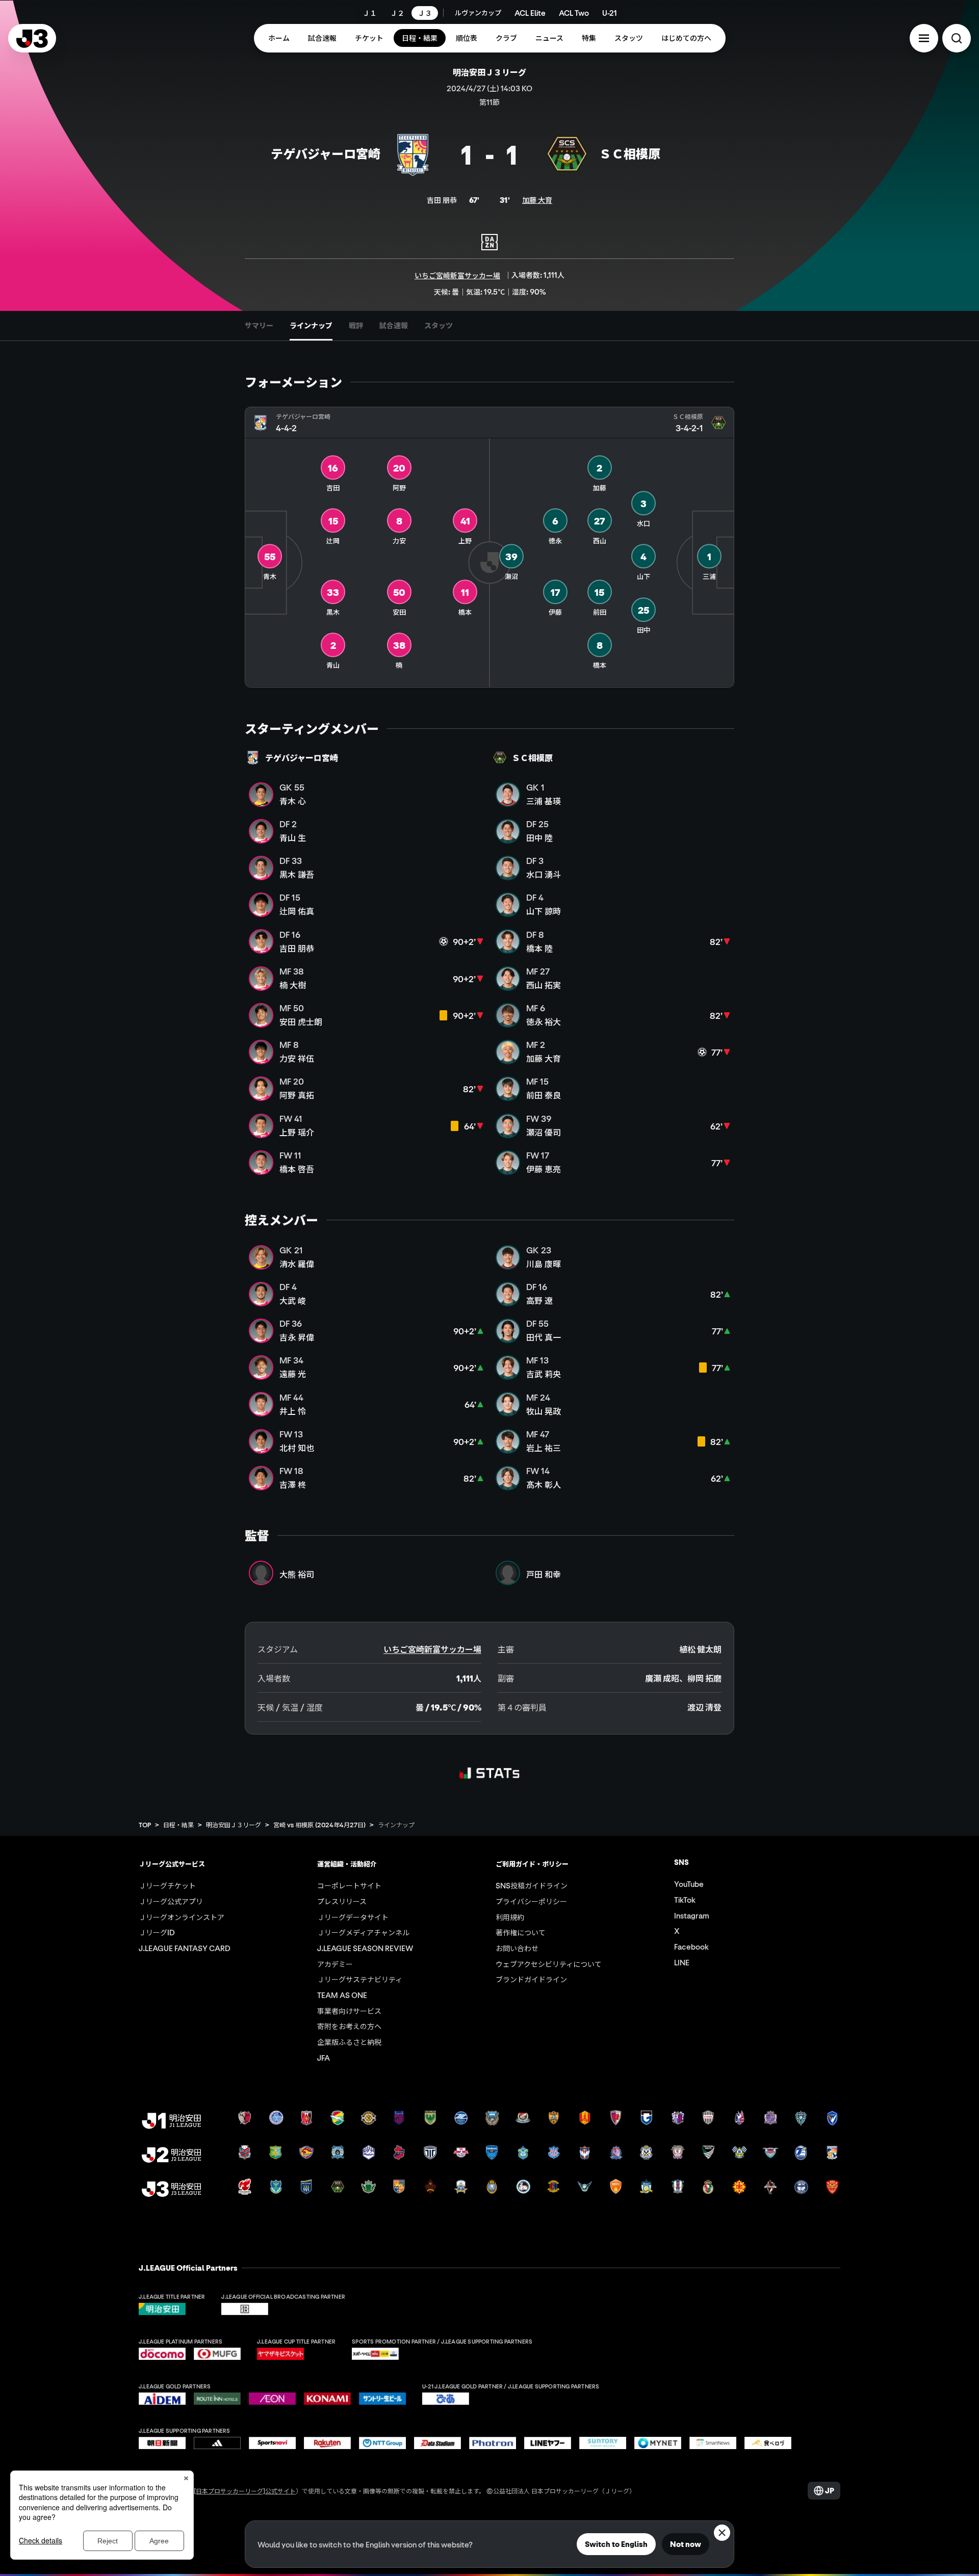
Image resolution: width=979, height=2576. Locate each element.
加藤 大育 (537, 200)
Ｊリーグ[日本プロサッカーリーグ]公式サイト (233, 2491)
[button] (924, 38)
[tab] (259, 326)
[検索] (957, 38)
